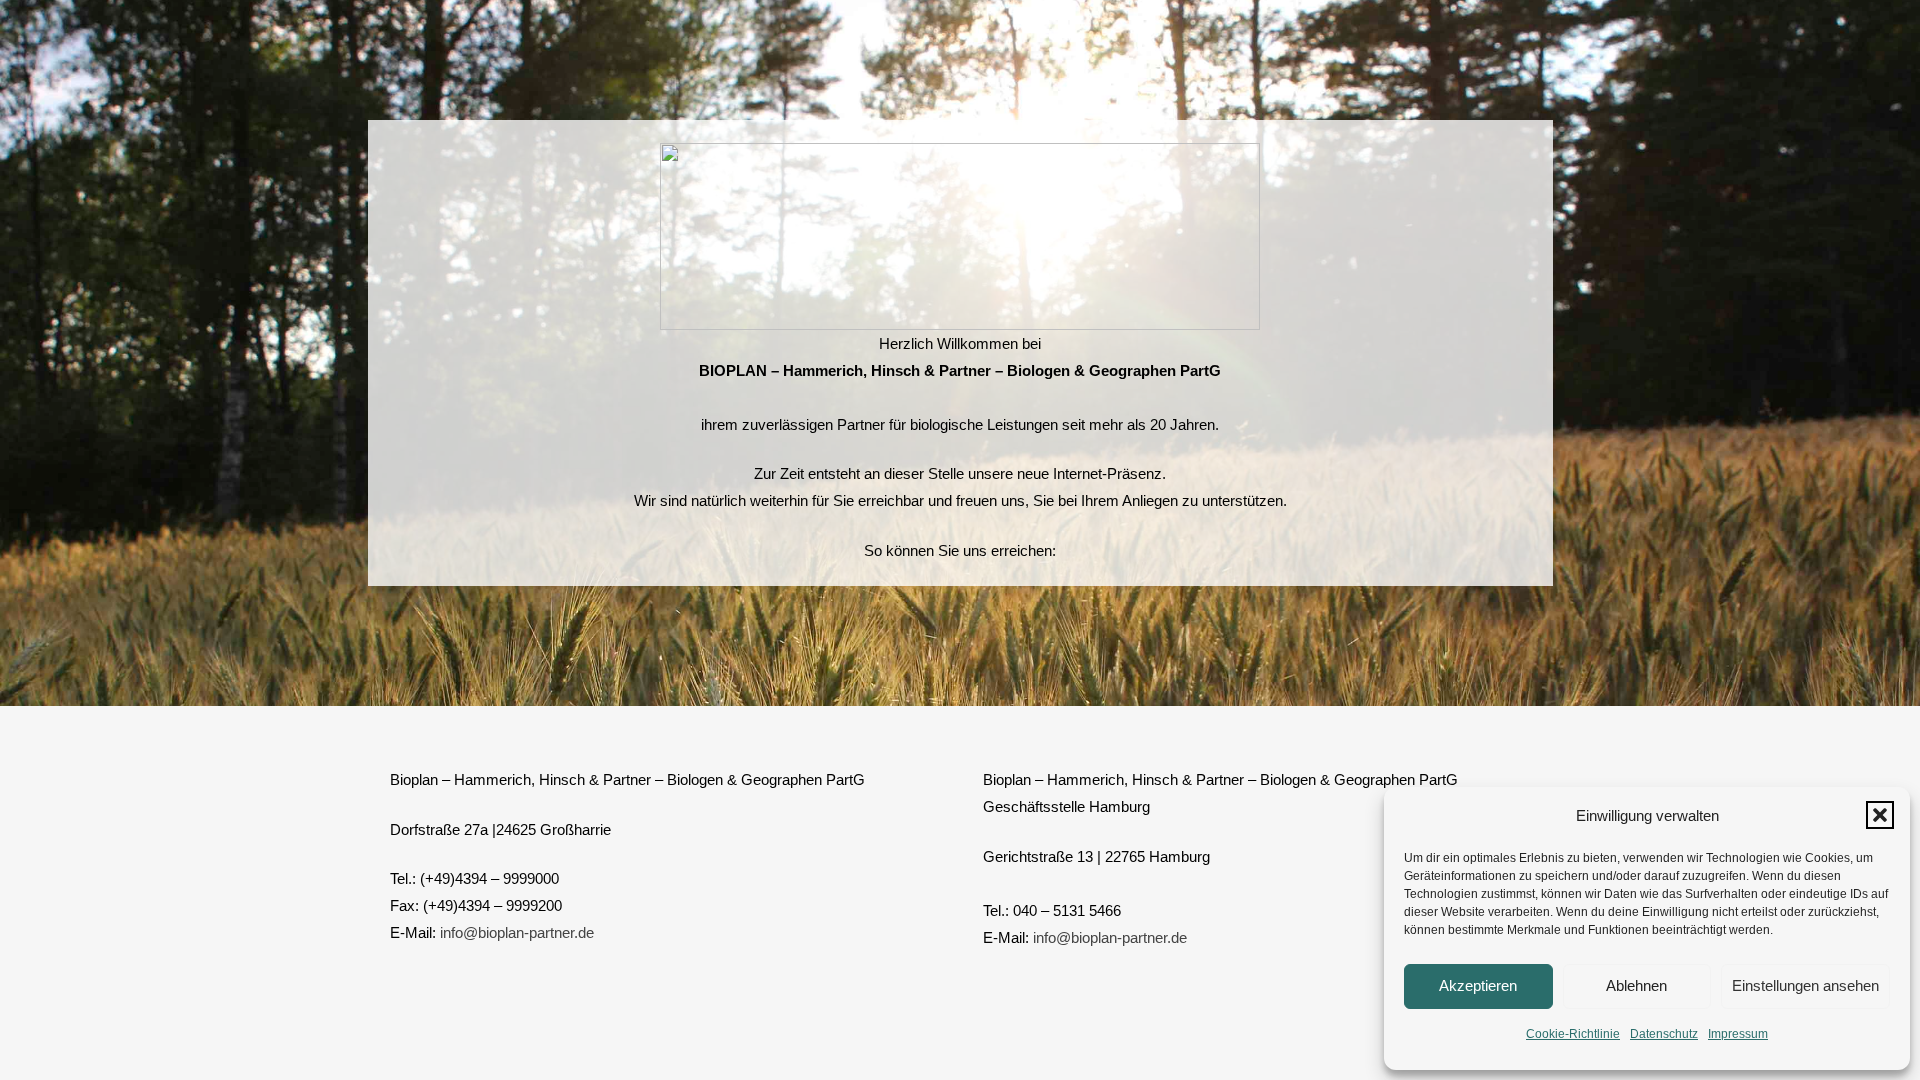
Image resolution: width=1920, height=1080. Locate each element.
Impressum (1738, 1034)
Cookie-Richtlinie (1573, 1034)
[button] (1880, 815)
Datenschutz (1664, 1034)
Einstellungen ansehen (1805, 985)
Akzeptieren (1478, 985)
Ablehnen (1636, 985)
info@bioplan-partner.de (517, 932)
